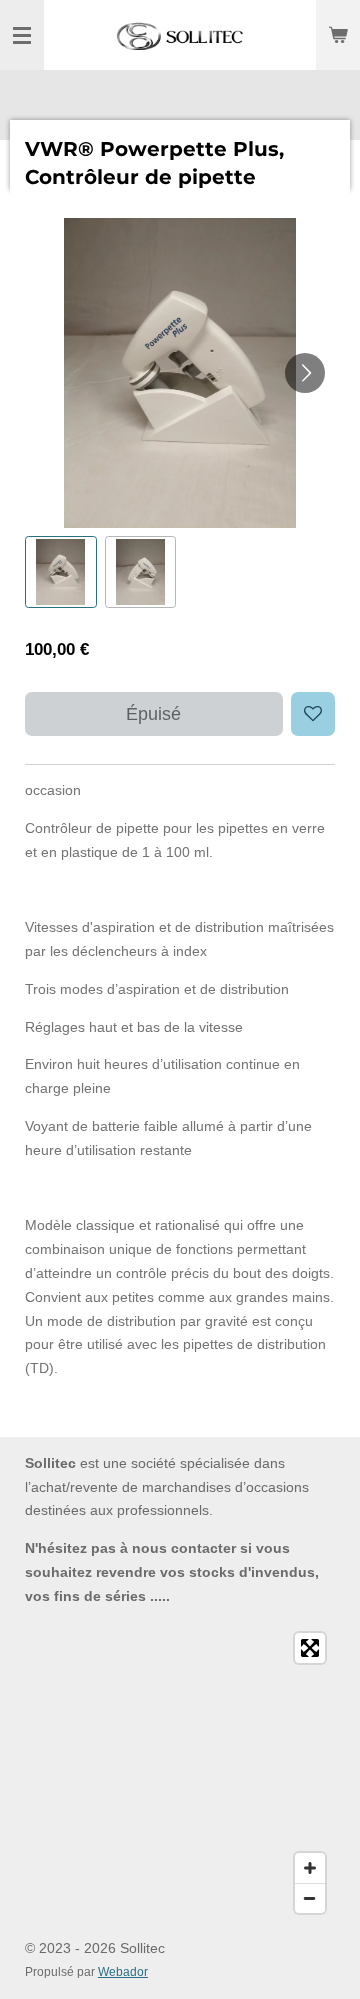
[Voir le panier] (338, 35)
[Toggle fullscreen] (310, 1648)
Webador (123, 1971)
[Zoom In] (310, 1868)
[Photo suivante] (305, 373)
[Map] (180, 1773)
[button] (61, 572)
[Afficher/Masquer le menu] (22, 35)
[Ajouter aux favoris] (313, 714)
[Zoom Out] (310, 1898)
